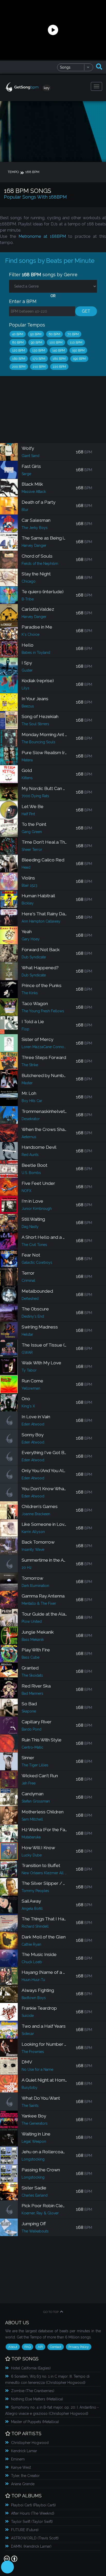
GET (86, 311)
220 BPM (59, 367)
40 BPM (18, 334)
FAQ (28, 2347)
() (31, 2368)
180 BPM (59, 359)
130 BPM (39, 350)
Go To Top (51, 2312)
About (13, 2347)
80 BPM (18, 342)
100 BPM (56, 342)
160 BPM (19, 359)
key (47, 88)
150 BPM (78, 350)
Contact (56, 2347)
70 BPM (73, 334)
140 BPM (59, 350)
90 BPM (37, 342)
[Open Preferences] (7, 2567)
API (40, 2347)
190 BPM (79, 359)
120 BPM (19, 350)
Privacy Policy (79, 2347)
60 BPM (54, 334)
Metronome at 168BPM (42, 236)
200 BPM (19, 367)
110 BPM (76, 342)
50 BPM (36, 334)
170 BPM (39, 359)
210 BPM (39, 367)
